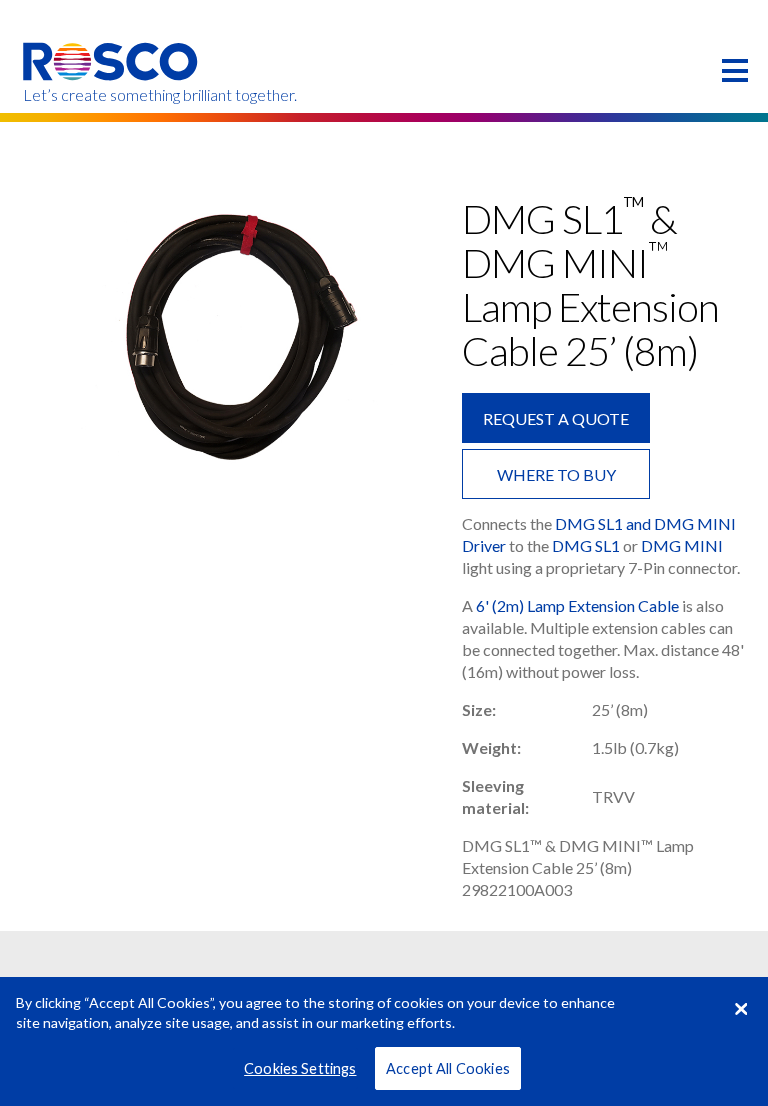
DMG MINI (682, 545)
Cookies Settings (300, 1068)
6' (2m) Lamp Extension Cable (577, 605)
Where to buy (556, 474)
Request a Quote (556, 418)
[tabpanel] (231, 336)
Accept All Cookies (448, 1068)
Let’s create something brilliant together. (111, 95)
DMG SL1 (586, 545)
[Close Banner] (741, 1009)
